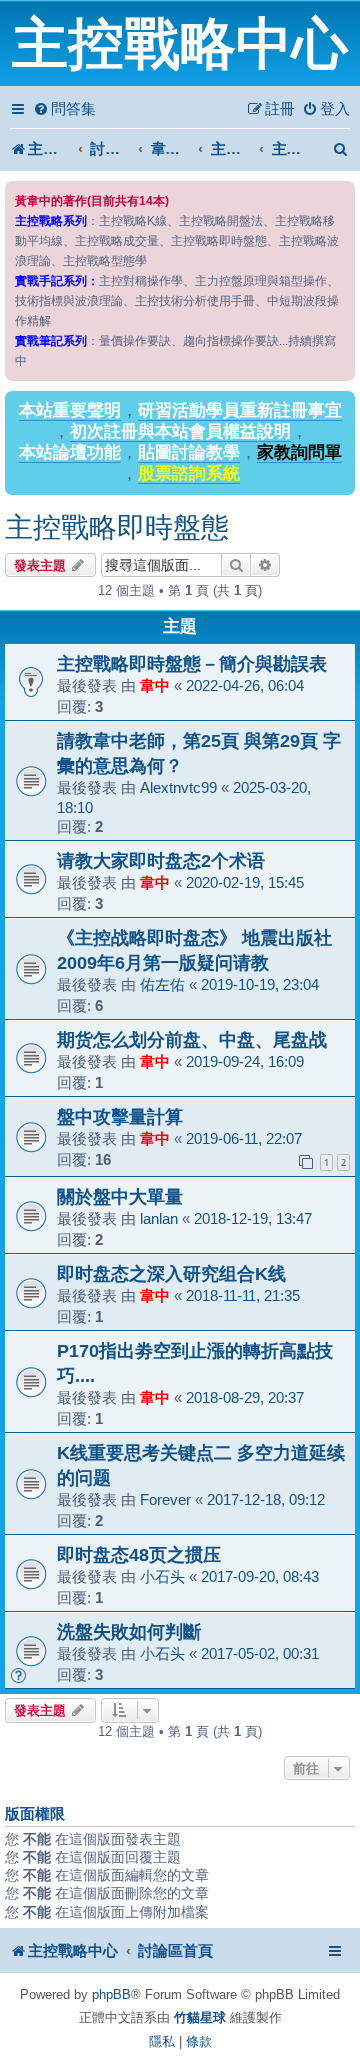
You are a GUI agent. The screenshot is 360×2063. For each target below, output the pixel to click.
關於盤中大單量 (120, 1196)
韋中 (155, 685)
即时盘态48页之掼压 (139, 1554)
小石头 (162, 1576)
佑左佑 (162, 984)
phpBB (111, 1994)
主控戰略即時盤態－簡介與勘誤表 (192, 663)
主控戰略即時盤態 (117, 527)
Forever (165, 1499)
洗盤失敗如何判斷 (129, 1631)
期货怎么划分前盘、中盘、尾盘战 (192, 1039)
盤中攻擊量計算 (120, 1116)
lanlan (159, 1218)
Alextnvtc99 (178, 787)
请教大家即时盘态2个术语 (161, 860)
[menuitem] (64, 109)
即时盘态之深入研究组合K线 (171, 1273)
